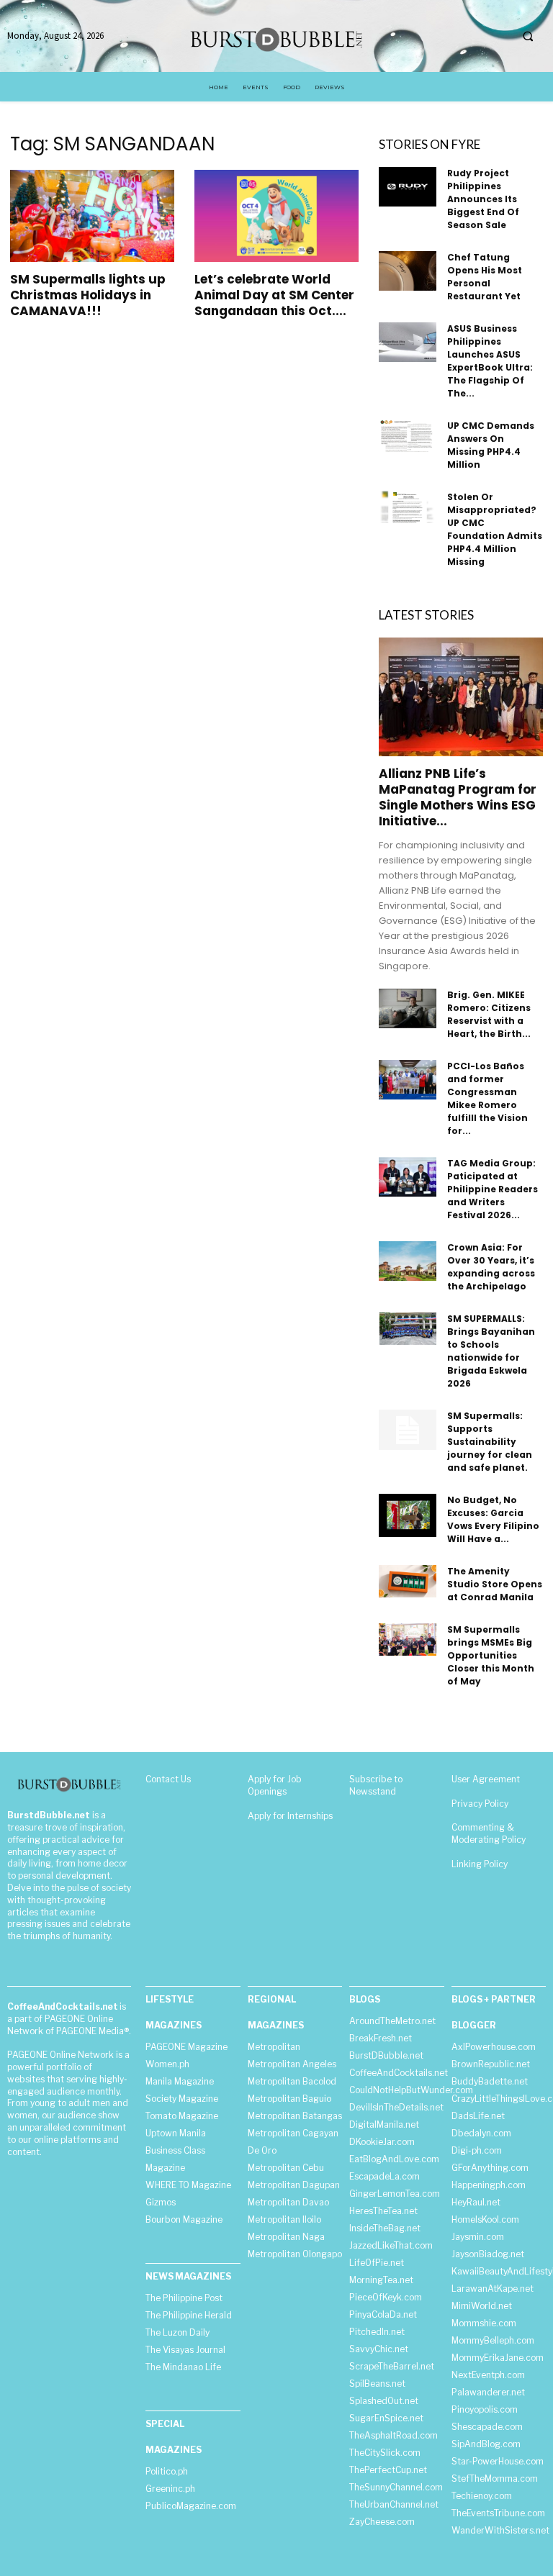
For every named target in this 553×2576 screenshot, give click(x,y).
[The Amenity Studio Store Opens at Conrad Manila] (408, 1581)
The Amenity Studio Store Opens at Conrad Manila (495, 1584)
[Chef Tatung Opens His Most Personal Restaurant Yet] (408, 271)
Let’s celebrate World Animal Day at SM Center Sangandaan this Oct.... (274, 295)
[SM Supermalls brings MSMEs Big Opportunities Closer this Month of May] (408, 1640)
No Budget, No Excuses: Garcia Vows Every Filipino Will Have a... (493, 1519)
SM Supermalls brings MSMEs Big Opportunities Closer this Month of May (491, 1655)
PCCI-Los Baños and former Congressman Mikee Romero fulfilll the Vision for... (487, 1098)
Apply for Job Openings (275, 1785)
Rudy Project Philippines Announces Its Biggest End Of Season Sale (483, 199)
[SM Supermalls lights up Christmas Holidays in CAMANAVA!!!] (92, 216)
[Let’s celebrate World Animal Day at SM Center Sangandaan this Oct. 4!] (276, 216)
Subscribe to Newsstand (376, 1785)
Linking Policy (480, 1864)
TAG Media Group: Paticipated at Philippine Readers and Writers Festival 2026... (493, 1189)
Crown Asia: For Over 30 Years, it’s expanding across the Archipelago (491, 1267)
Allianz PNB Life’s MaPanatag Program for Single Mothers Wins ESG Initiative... (458, 797)
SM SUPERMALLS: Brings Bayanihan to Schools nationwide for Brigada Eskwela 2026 (491, 1351)
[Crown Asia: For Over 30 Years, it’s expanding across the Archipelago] (408, 1261)
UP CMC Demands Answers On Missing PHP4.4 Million (491, 445)
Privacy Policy (480, 1804)
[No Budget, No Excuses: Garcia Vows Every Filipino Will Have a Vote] (408, 1515)
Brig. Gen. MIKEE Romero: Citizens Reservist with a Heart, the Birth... (489, 1014)
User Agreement (486, 1779)
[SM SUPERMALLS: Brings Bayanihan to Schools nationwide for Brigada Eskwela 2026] (408, 1329)
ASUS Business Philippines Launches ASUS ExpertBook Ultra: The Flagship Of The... (490, 361)
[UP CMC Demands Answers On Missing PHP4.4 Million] (408, 436)
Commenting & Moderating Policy (489, 1833)
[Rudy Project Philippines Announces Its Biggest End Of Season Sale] (408, 187)
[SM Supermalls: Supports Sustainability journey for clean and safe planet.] (408, 1430)
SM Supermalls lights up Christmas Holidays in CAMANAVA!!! (88, 295)
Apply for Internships (290, 1816)
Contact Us (168, 1779)
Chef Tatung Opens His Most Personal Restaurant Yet (485, 277)
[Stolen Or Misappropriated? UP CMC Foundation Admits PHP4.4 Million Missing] (408, 507)
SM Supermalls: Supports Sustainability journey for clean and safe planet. (490, 1442)
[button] (528, 37)
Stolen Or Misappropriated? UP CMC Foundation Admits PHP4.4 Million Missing (495, 529)
